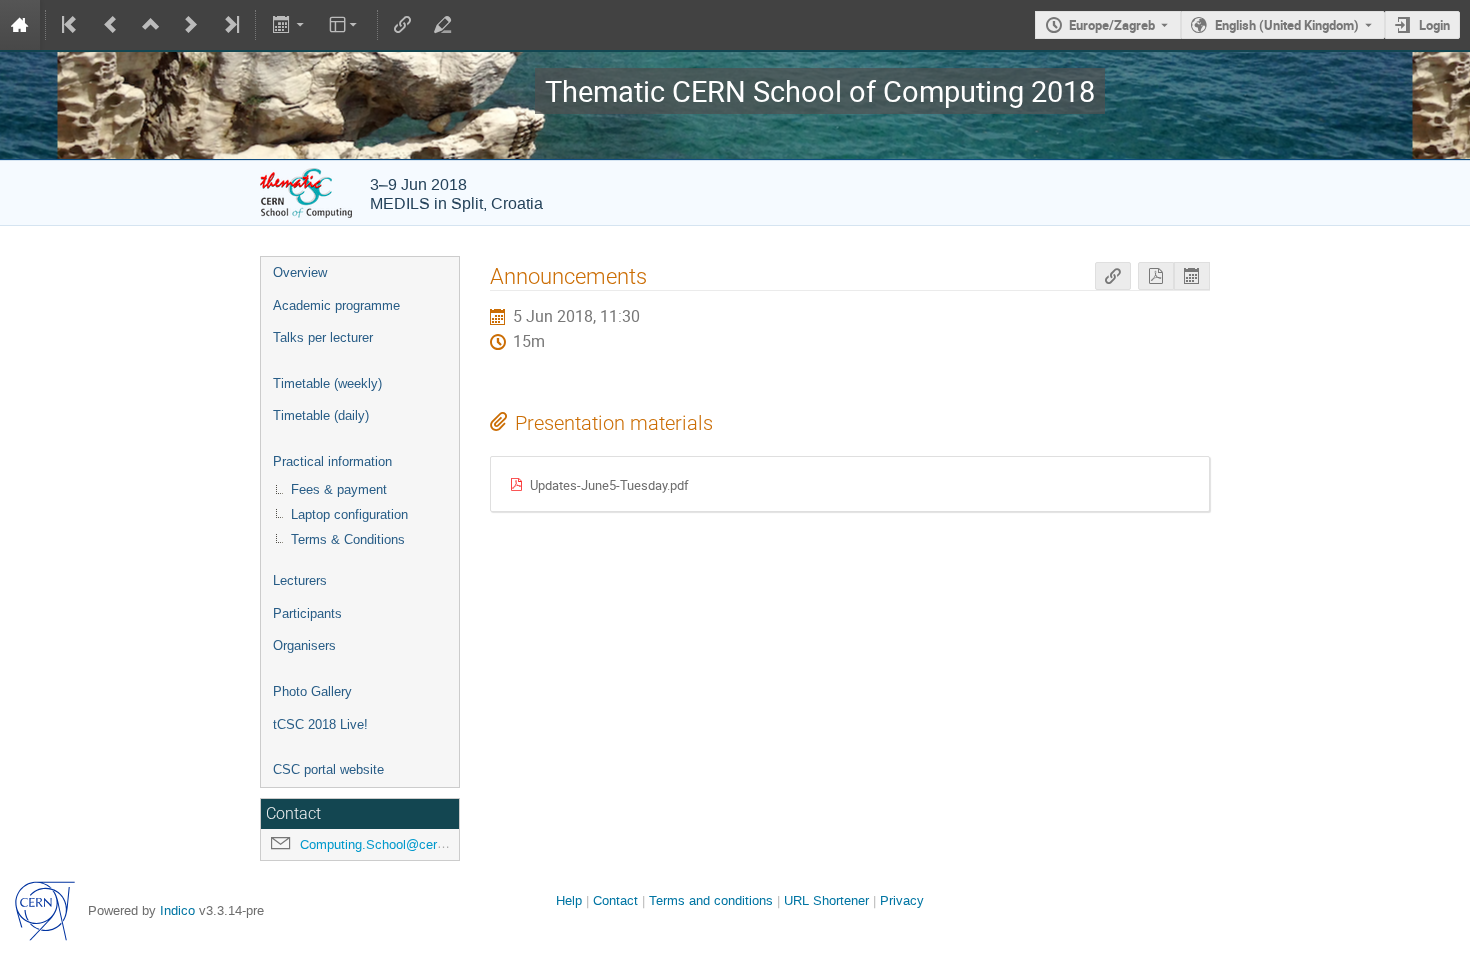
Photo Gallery (312, 691)
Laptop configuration (349, 514)
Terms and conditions (711, 900)
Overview (300, 272)
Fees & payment (339, 489)
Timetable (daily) (321, 415)
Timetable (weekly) (327, 383)
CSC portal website (328, 769)
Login (1434, 25)
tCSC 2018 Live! (320, 724)
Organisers (304, 645)
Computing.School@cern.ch (381, 844)
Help (569, 900)
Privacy (902, 900)
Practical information (332, 461)
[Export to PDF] (1156, 276)
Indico (177, 910)
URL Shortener (826, 900)
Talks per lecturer (323, 337)
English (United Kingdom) (1287, 25)
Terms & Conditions (348, 539)
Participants (307, 613)
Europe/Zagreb (1112, 25)
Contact (615, 900)
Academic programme (336, 305)
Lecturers (300, 580)
